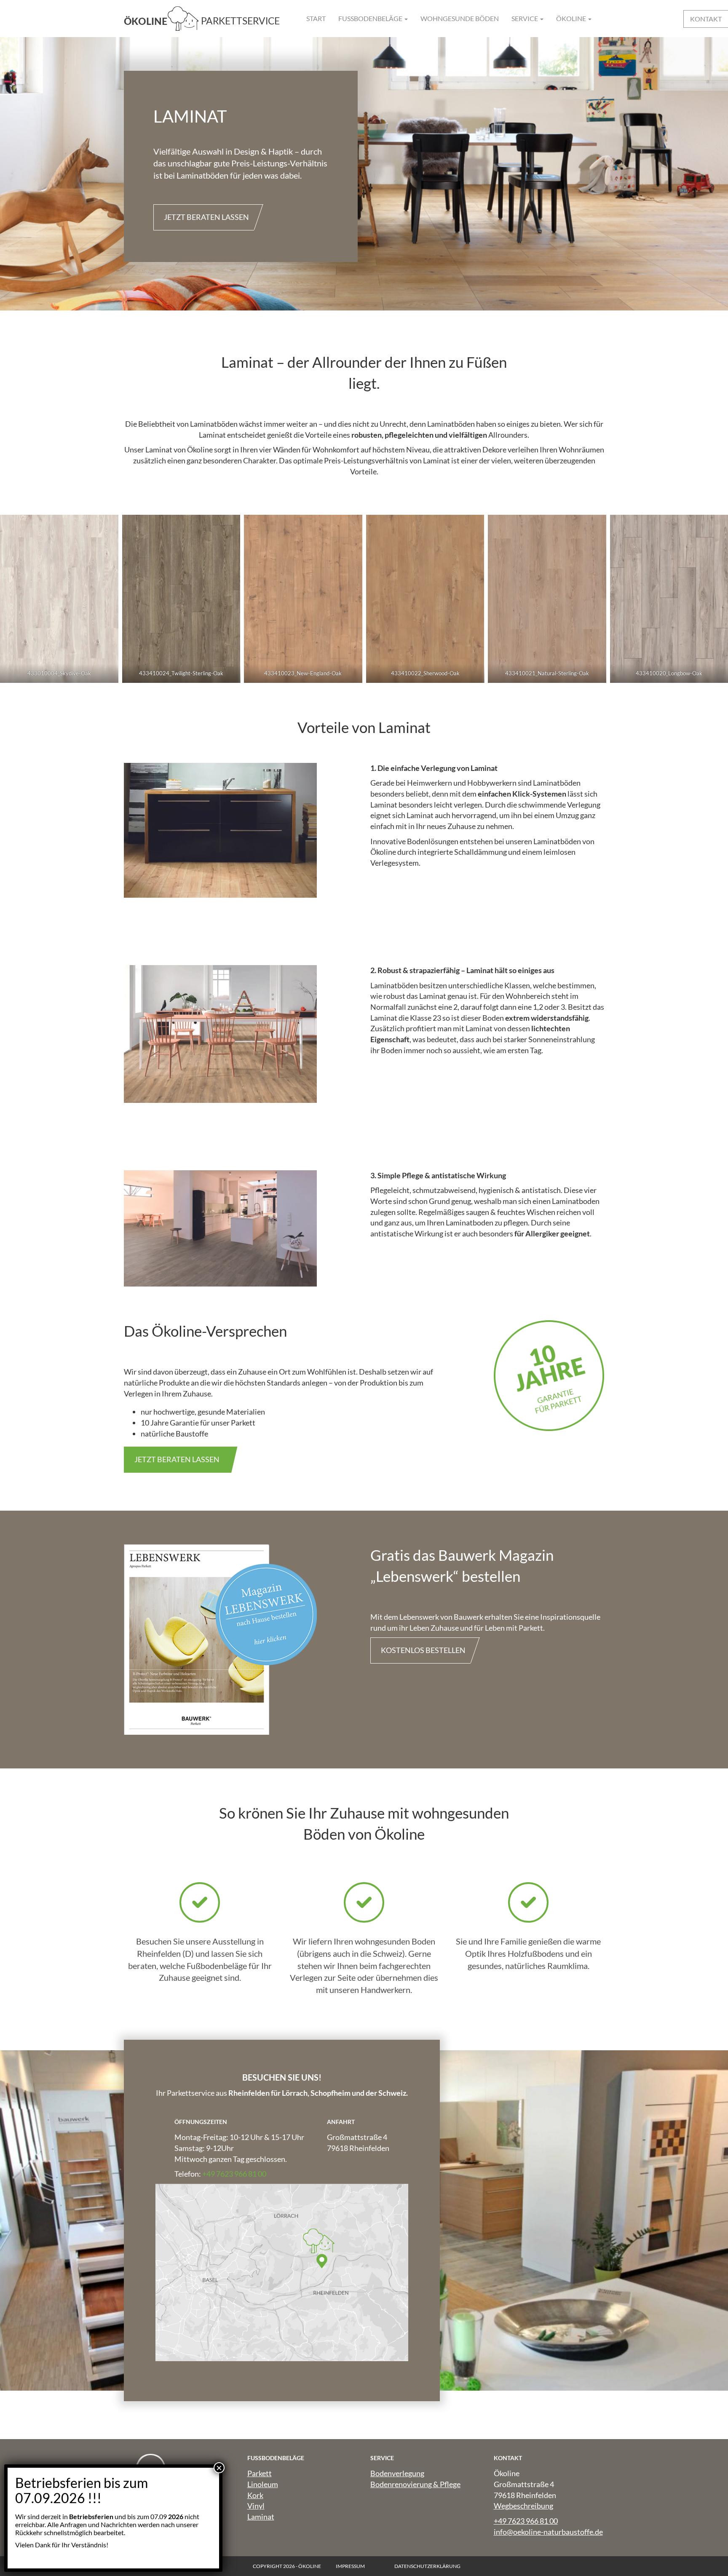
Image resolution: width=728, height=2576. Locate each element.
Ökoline (572, 18)
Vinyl (256, 2506)
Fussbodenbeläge (371, 18)
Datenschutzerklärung (427, 2566)
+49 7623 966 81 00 (234, 2174)
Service (525, 18)
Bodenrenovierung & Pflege (415, 2484)
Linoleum (263, 2484)
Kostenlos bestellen (423, 1650)
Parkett (260, 2473)
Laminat (261, 2517)
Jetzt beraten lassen (206, 217)
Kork (255, 2495)
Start (316, 18)
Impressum (350, 2566)
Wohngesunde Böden (460, 18)
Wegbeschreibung (523, 2506)
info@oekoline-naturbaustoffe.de (548, 2532)
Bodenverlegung (397, 2473)
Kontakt (706, 19)
